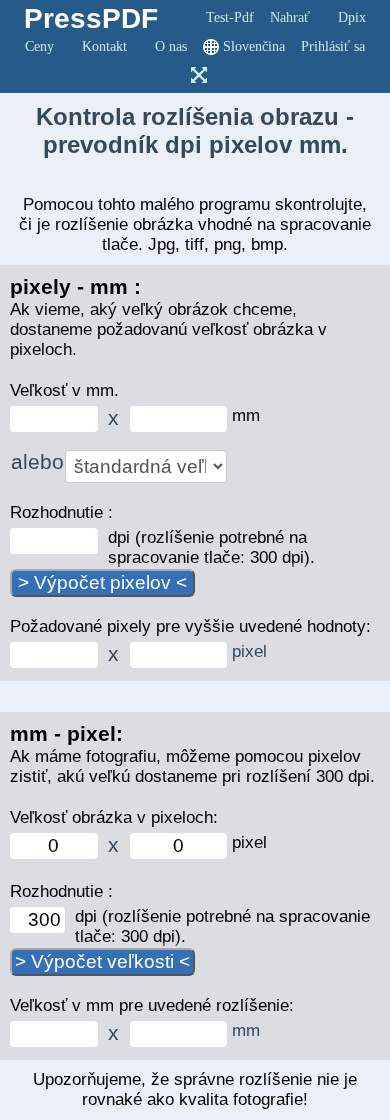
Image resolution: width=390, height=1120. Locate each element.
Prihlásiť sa (333, 46)
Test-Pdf (230, 17)
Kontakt (104, 46)
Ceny (39, 46)
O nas (171, 46)
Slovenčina (254, 46)
